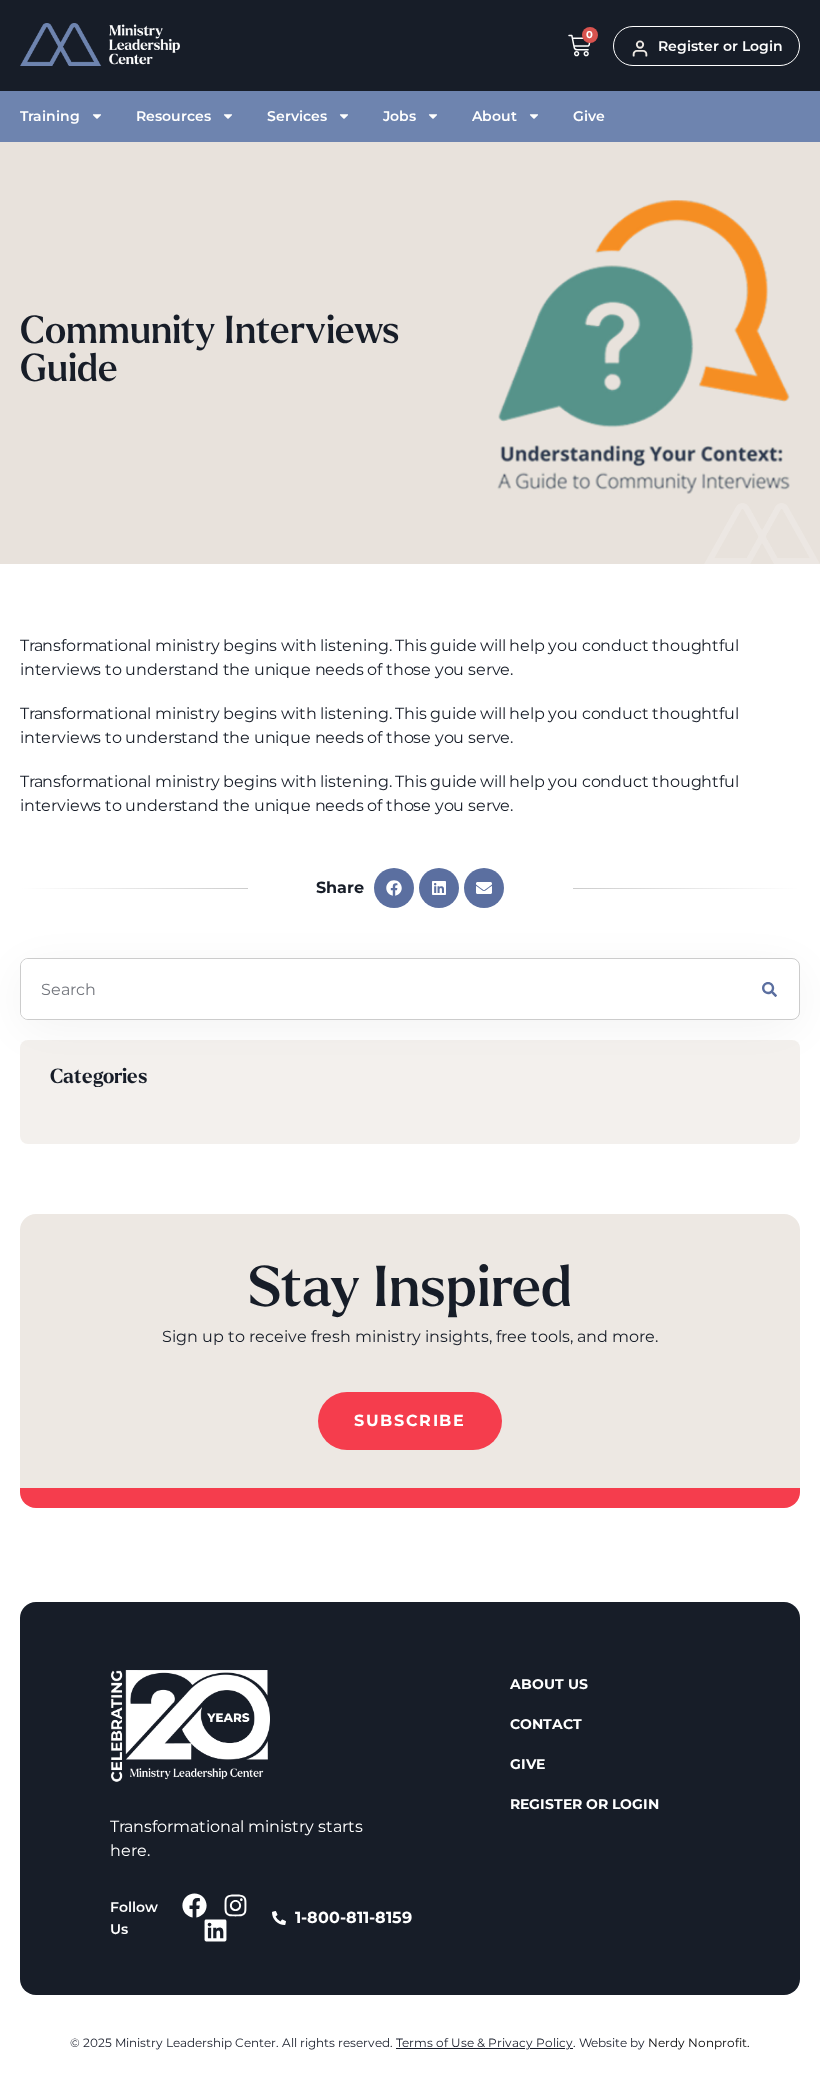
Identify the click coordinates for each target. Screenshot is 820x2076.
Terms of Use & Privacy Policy (484, 2042)
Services (297, 116)
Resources (173, 116)
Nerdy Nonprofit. (699, 2042)
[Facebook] (194, 1905)
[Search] (769, 989)
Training (50, 116)
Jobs (399, 116)
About (494, 116)
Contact (546, 1724)
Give (589, 116)
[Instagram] (235, 1905)
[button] (394, 888)
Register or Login (584, 1804)
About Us (549, 1684)
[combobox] (380, 989)
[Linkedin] (215, 1930)
